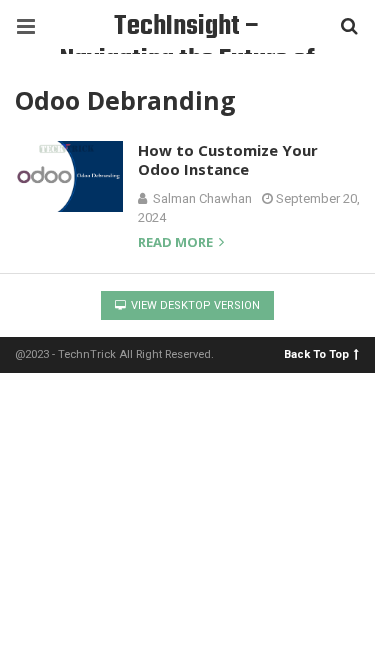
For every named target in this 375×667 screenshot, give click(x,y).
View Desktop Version (194, 305)
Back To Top (316, 353)
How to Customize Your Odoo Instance (228, 160)
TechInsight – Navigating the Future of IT (187, 29)
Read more (177, 243)
